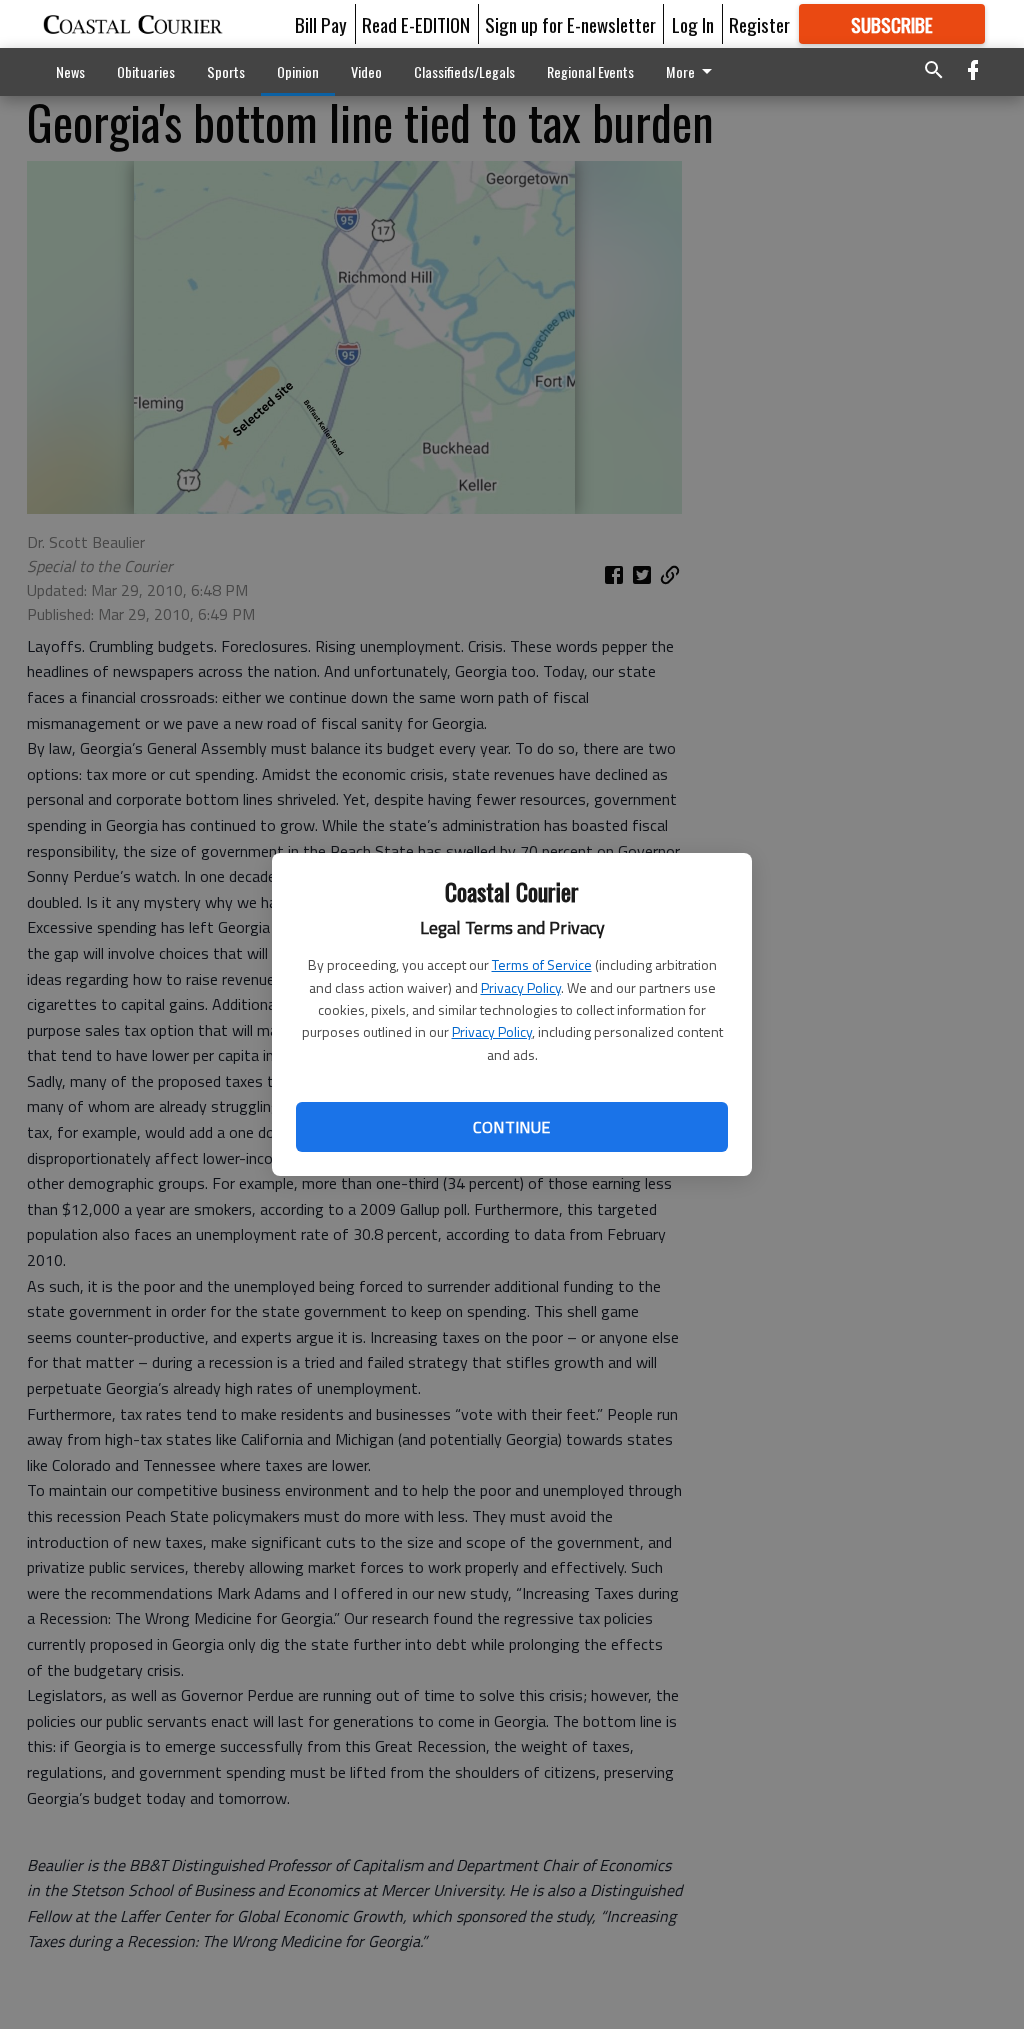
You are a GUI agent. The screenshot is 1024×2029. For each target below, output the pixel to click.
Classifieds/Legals (464, 71)
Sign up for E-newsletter (570, 24)
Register (759, 24)
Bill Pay (321, 24)
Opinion (298, 71)
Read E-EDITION (416, 24)
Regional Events (590, 71)
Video (366, 71)
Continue (511, 1127)
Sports (226, 71)
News (70, 71)
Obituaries (146, 71)
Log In (693, 24)
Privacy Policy (521, 987)
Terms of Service (542, 964)
